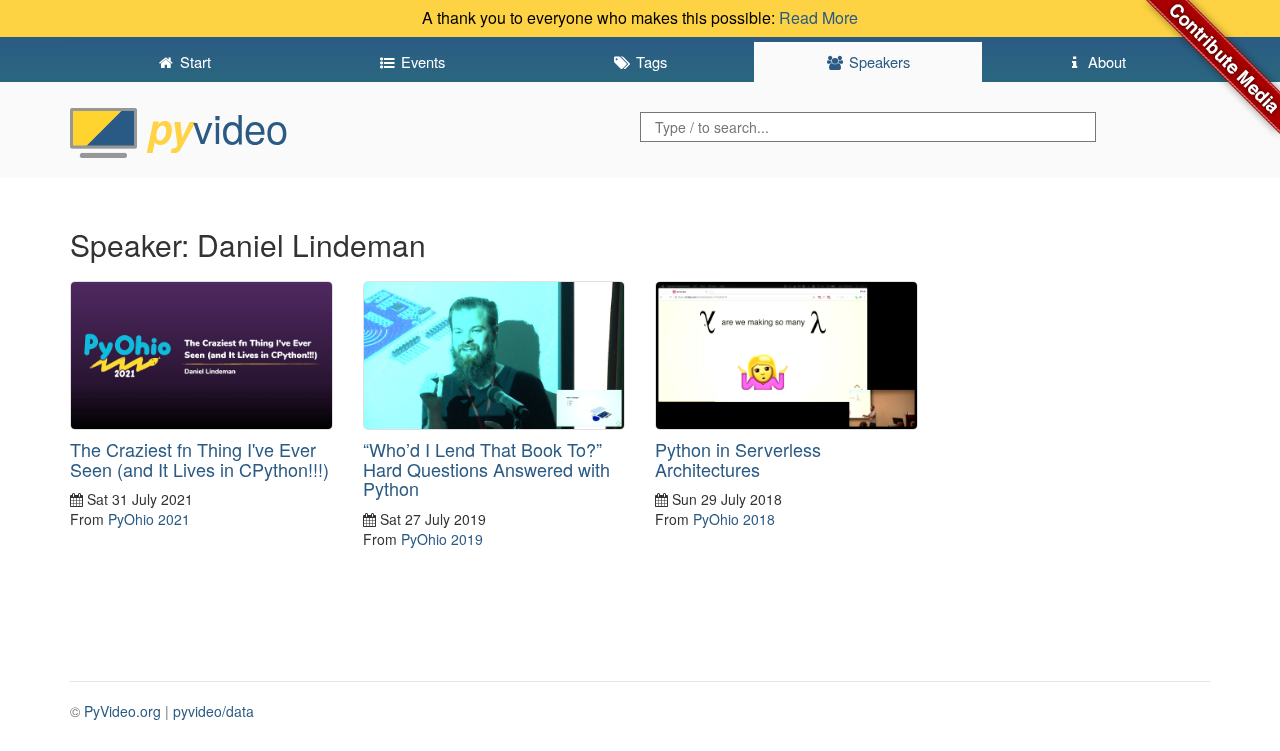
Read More (818, 17)
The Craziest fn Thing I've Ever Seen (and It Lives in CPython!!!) (199, 459)
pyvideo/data (213, 711)
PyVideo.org (122, 711)
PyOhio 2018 (734, 519)
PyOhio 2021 (149, 519)
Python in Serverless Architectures (738, 459)
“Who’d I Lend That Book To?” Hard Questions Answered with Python (486, 469)
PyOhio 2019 (442, 539)
